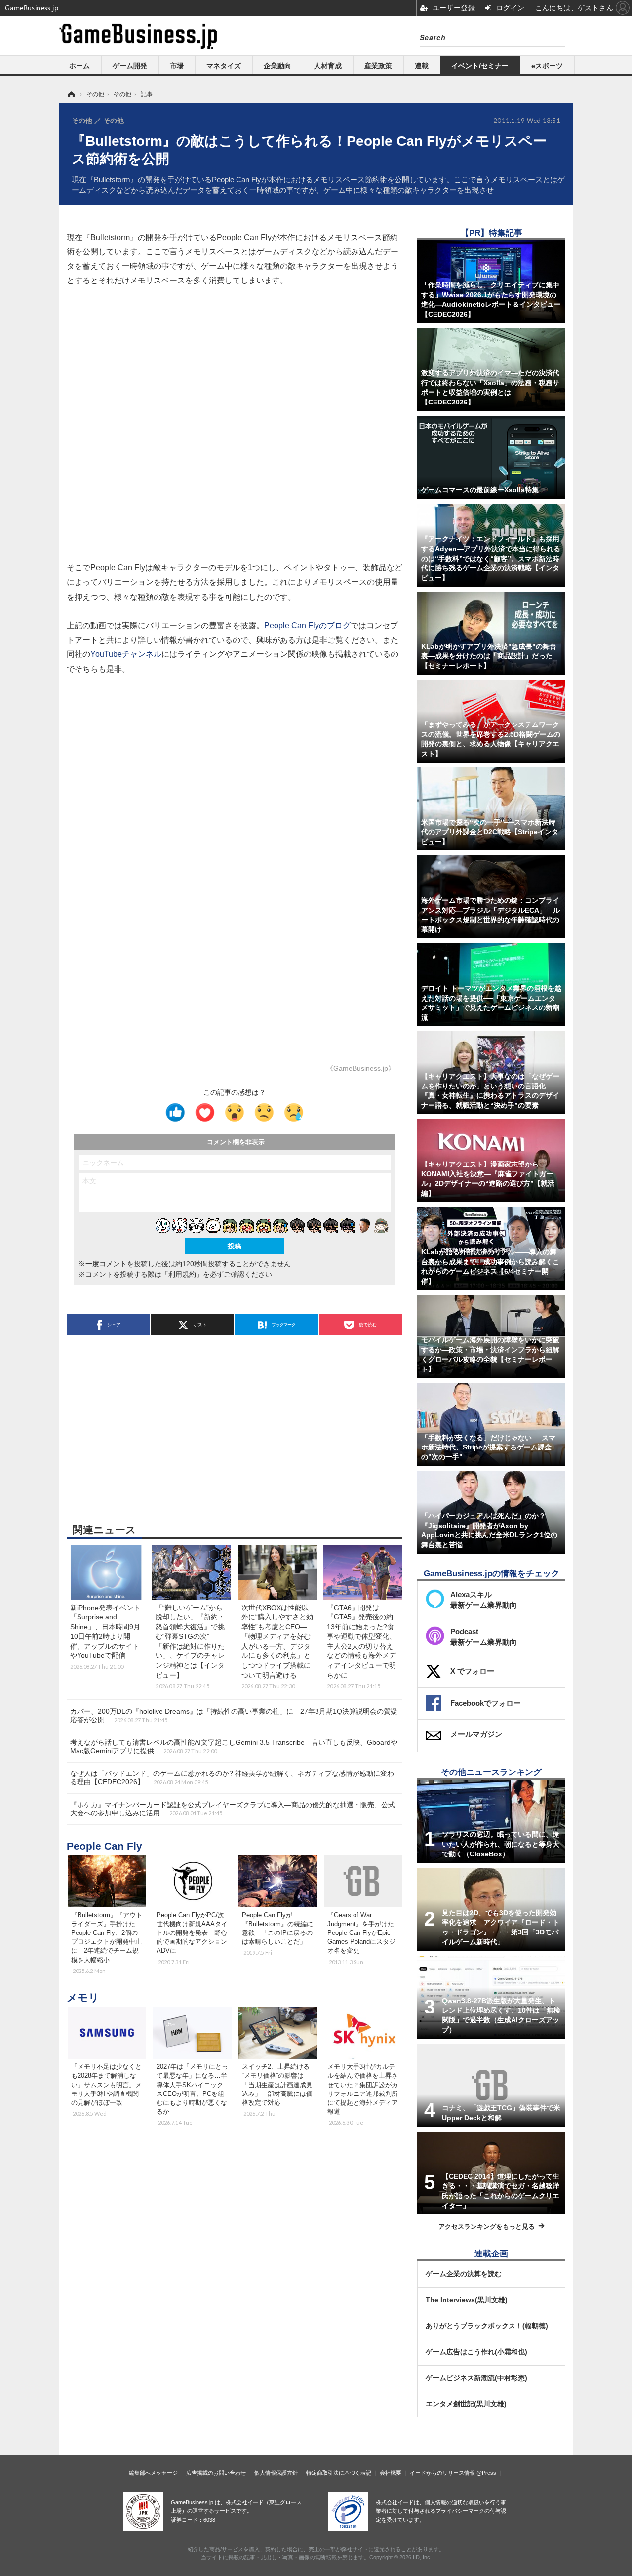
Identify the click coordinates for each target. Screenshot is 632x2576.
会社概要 (391, 2473)
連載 (422, 66)
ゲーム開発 (130, 66)
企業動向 (277, 66)
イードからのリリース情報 (442, 2473)
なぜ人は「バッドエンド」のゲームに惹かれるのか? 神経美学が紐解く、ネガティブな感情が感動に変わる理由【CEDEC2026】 (232, 1778)
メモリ (83, 1997)
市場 (177, 66)
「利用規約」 (182, 1274)
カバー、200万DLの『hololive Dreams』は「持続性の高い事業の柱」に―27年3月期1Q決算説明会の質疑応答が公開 (234, 1715)
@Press (486, 2473)
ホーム (79, 66)
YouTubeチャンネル (126, 654)
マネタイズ (224, 66)
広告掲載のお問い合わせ (216, 2473)
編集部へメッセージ (153, 2473)
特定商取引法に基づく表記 (339, 2473)
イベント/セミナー (480, 66)
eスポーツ (547, 66)
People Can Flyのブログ (307, 625)
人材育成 (328, 66)
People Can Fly (104, 1846)
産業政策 (378, 66)
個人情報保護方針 (276, 2473)
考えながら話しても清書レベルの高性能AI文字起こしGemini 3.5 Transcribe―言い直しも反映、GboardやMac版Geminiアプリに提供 (234, 1747)
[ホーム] (71, 94)
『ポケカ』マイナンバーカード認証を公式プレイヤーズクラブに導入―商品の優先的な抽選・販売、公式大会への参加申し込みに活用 (233, 1809)
